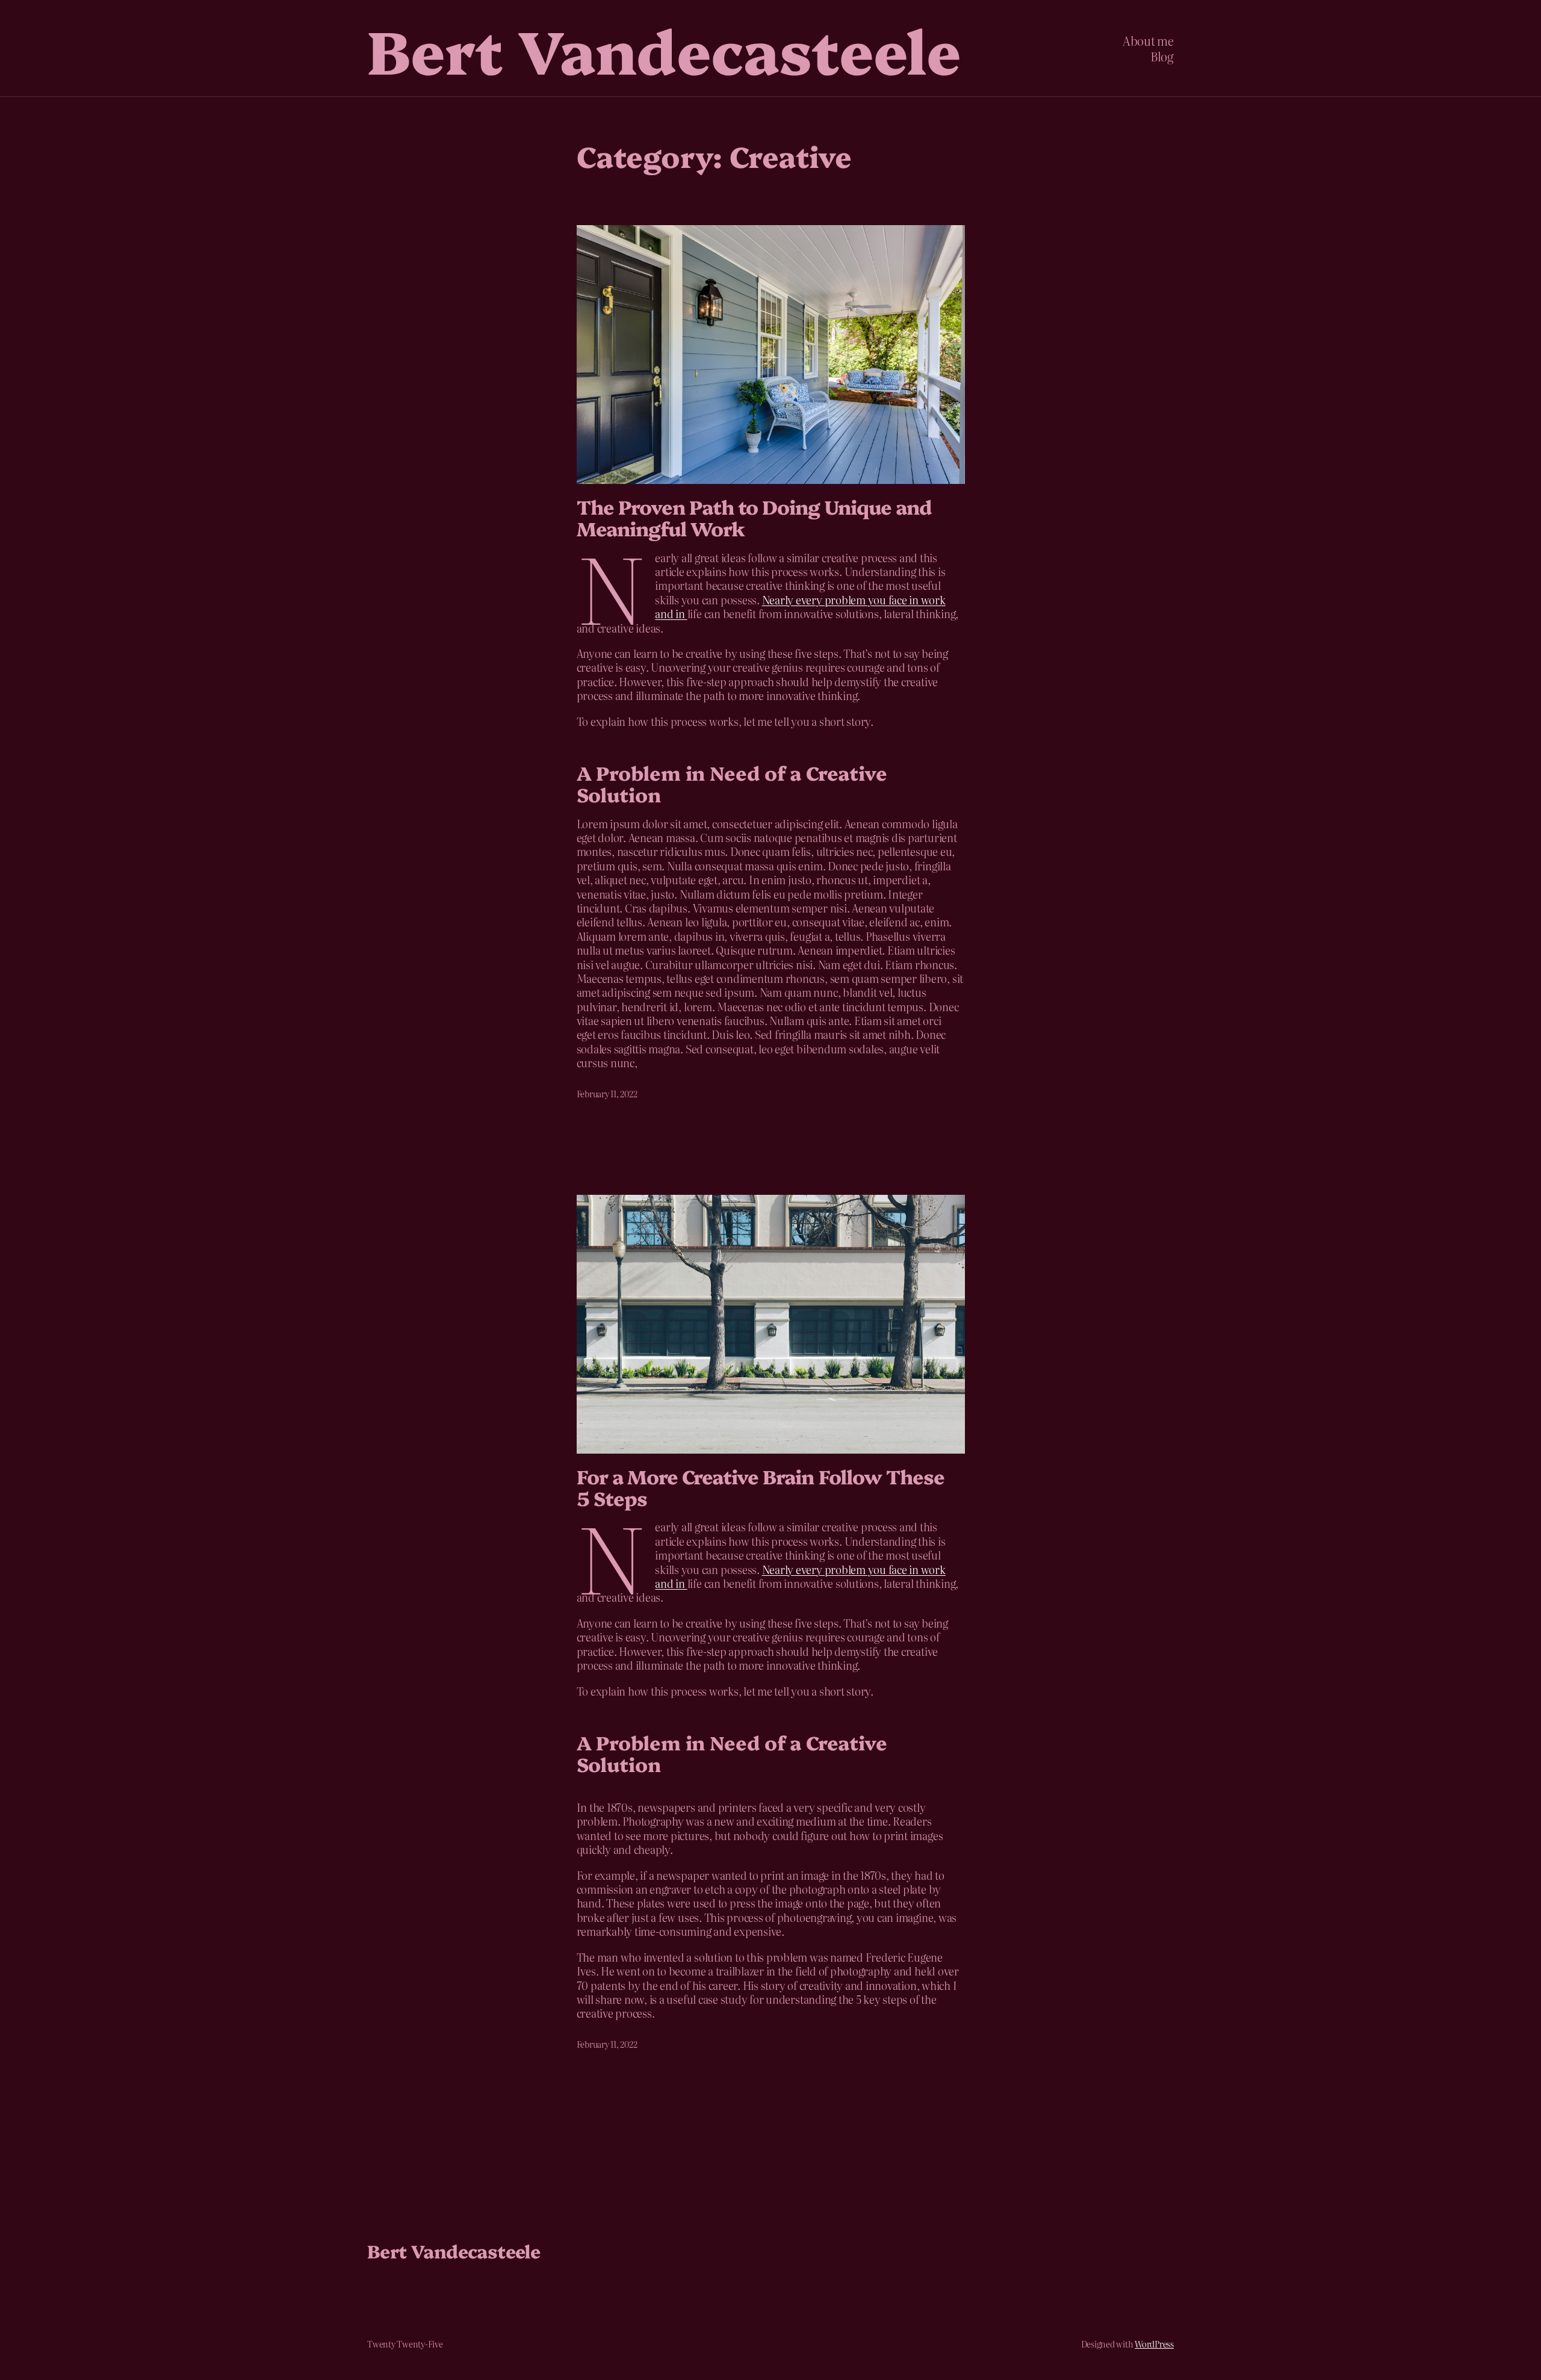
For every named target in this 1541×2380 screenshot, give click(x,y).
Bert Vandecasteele (664, 48)
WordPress (1154, 2344)
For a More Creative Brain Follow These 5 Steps (761, 1487)
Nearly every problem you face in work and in (800, 607)
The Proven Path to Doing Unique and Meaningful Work (754, 517)
